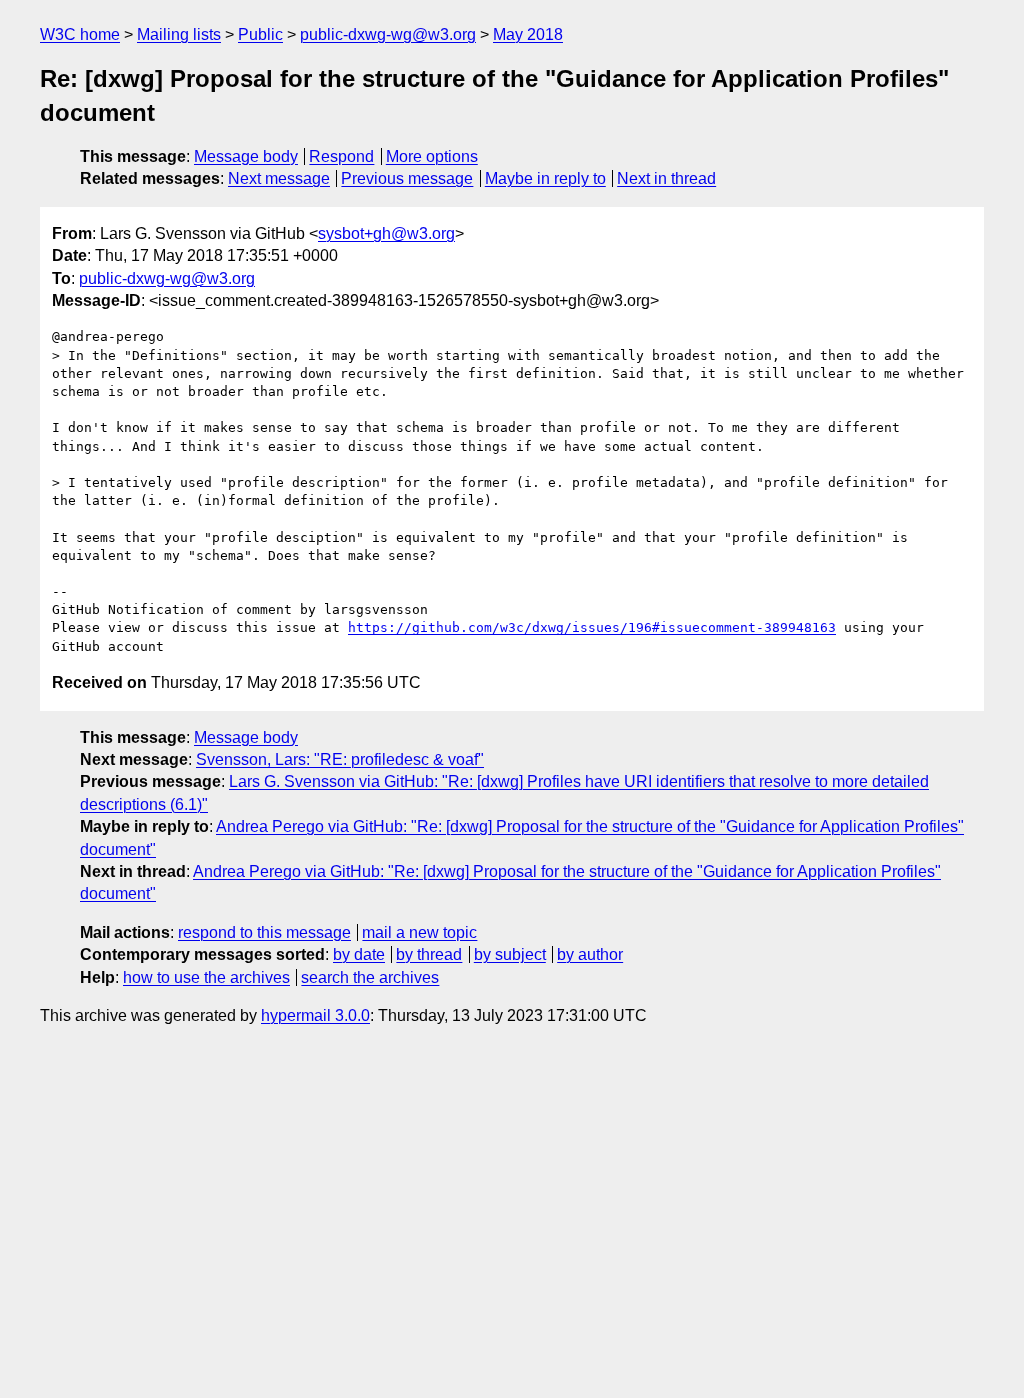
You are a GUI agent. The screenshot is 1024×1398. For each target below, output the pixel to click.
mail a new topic (419, 932)
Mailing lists (179, 34)
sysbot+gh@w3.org (386, 233)
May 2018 (528, 34)
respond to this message (264, 932)
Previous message (407, 178)
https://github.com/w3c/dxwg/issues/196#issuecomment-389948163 (592, 627)
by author (590, 954)
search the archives (370, 977)
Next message (279, 178)
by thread (429, 954)
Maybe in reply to (545, 178)
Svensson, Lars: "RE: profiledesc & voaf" (340, 759)
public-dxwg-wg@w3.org (388, 34)
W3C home (80, 34)
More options (432, 156)
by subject (510, 954)
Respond (341, 156)
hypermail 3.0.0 (315, 1015)
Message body (246, 156)
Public (260, 34)
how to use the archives (206, 977)
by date (359, 954)
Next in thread (666, 178)
